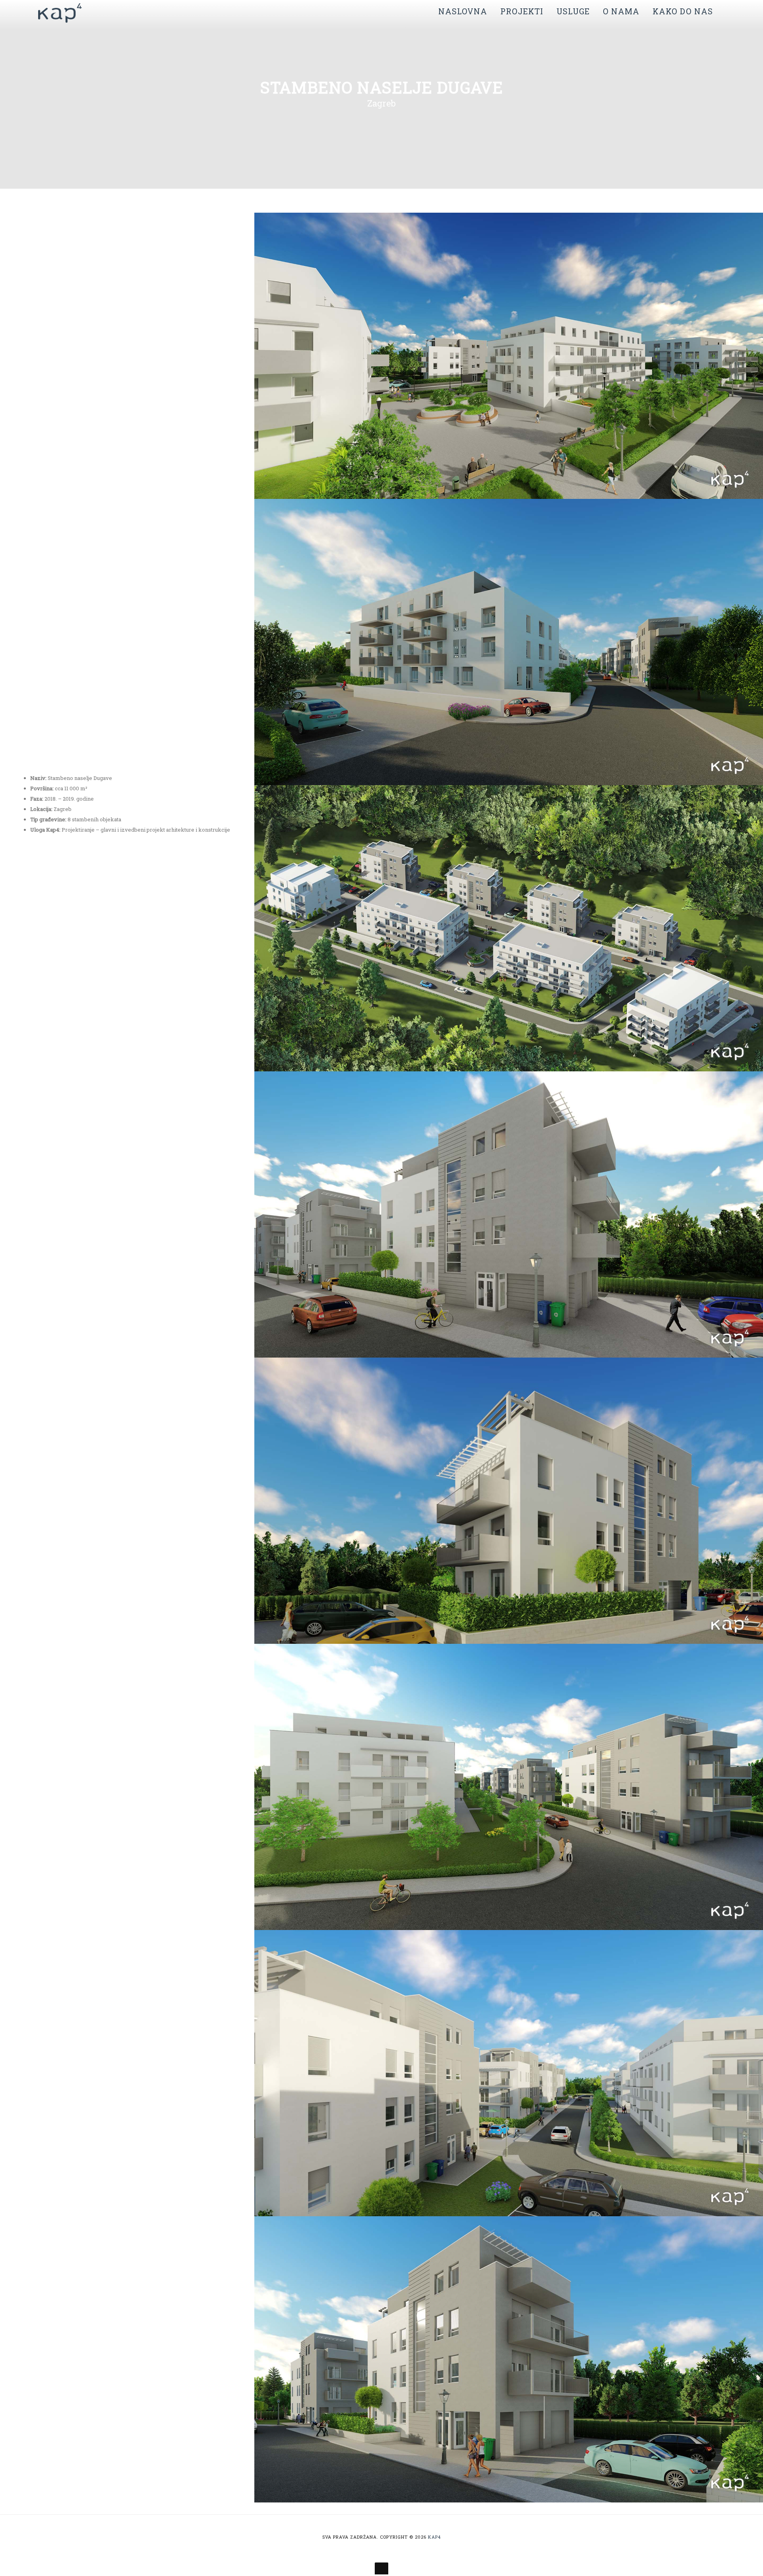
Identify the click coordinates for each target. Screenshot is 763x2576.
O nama (621, 11)
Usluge (573, 11)
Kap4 (434, 2537)
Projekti (522, 11)
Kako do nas (683, 11)
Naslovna (463, 11)
